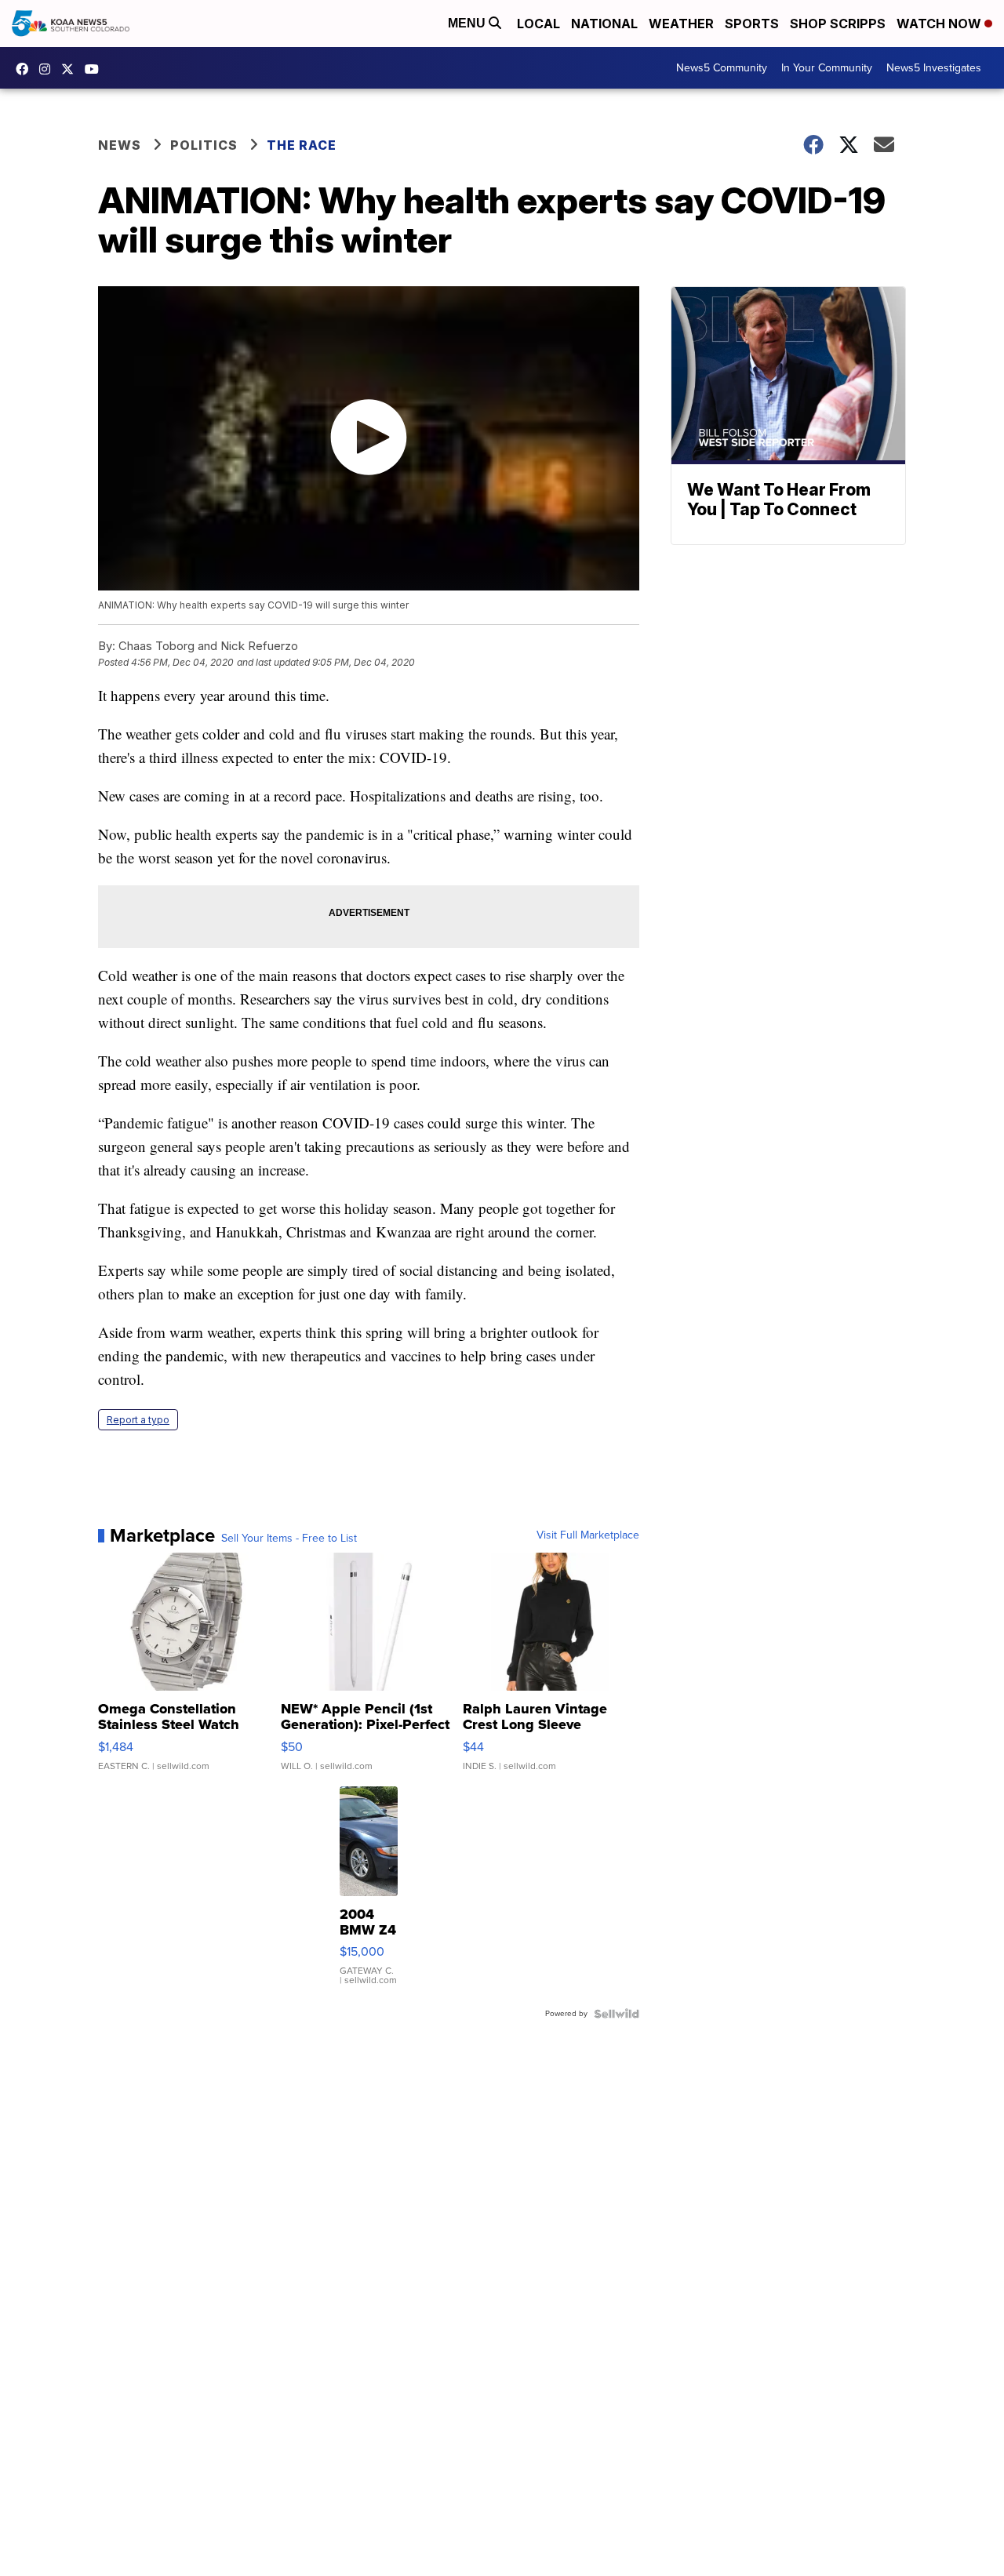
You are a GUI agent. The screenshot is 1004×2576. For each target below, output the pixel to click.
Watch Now (940, 24)
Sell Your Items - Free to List (289, 1539)
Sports (752, 24)
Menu (468, 23)
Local (538, 24)
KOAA (26, 69)
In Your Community (827, 68)
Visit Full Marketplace (588, 1535)
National (604, 24)
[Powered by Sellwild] (617, 2014)
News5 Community (722, 68)
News (120, 145)
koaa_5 (49, 69)
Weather (681, 24)
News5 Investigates (934, 68)
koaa (71, 69)
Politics (204, 145)
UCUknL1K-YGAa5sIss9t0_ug (96, 69)
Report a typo (138, 1420)
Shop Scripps (838, 24)
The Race (303, 145)
